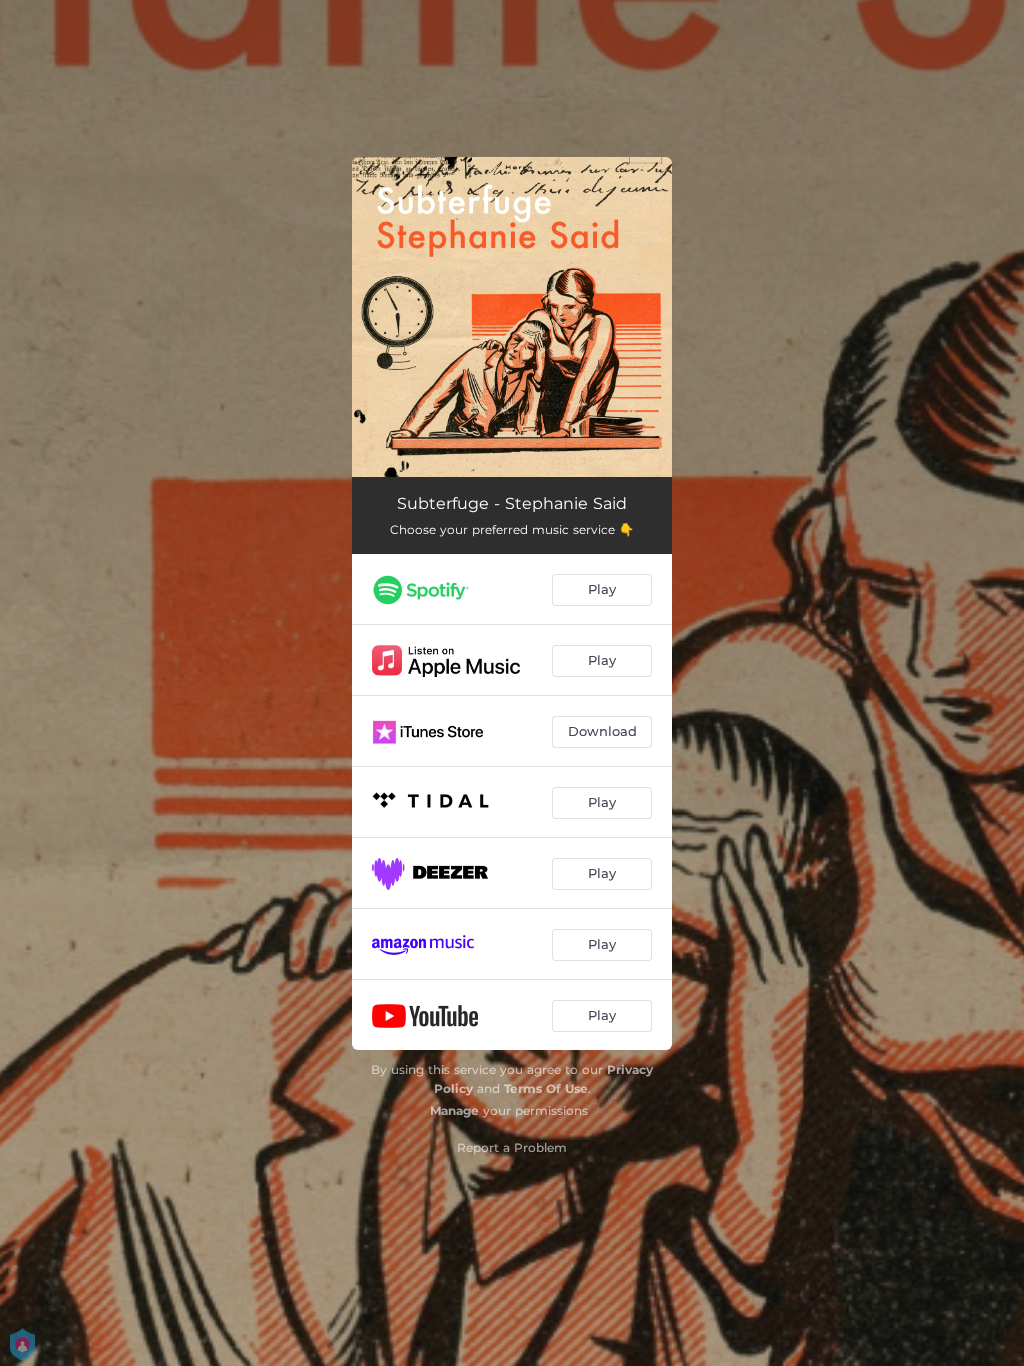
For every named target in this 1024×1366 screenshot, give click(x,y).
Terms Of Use (546, 1088)
